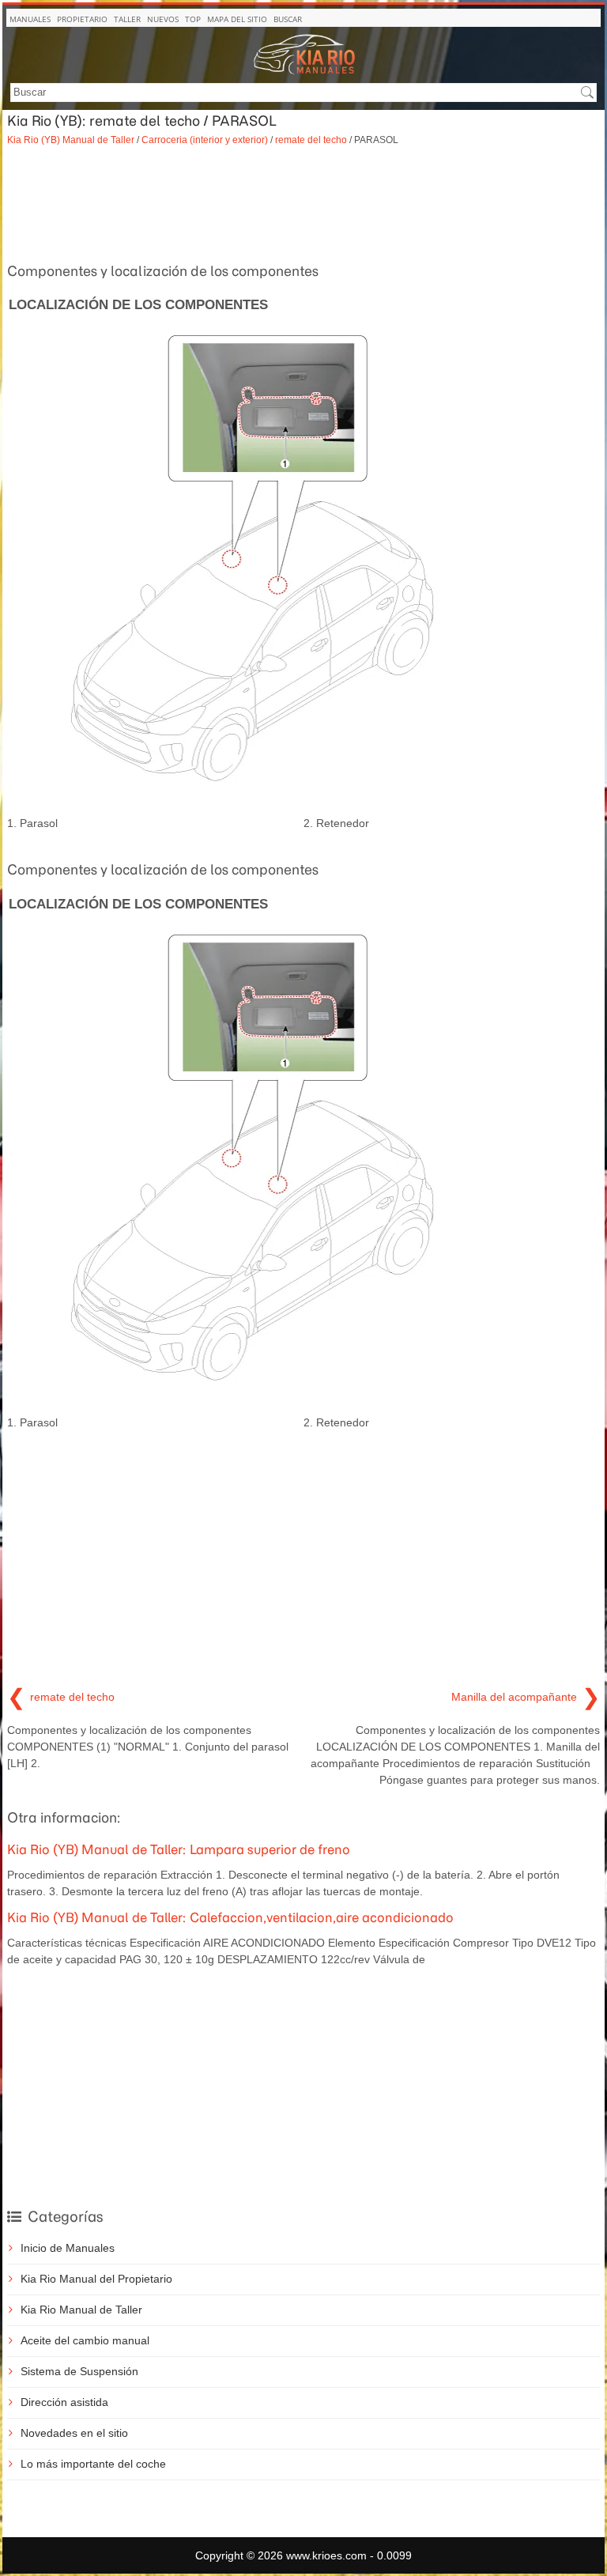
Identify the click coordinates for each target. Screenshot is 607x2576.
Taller (127, 19)
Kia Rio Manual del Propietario (96, 2279)
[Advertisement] (303, 202)
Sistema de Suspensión (79, 2371)
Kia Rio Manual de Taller (81, 2310)
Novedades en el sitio (74, 2433)
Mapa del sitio (237, 19)
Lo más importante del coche (93, 2464)
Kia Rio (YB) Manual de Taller (71, 140)
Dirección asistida (64, 2402)
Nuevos (163, 19)
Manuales (30, 19)
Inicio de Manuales (68, 2248)
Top (193, 19)
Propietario (82, 19)
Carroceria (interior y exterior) (205, 140)
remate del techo (311, 140)
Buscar (288, 19)
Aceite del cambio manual (85, 2340)
